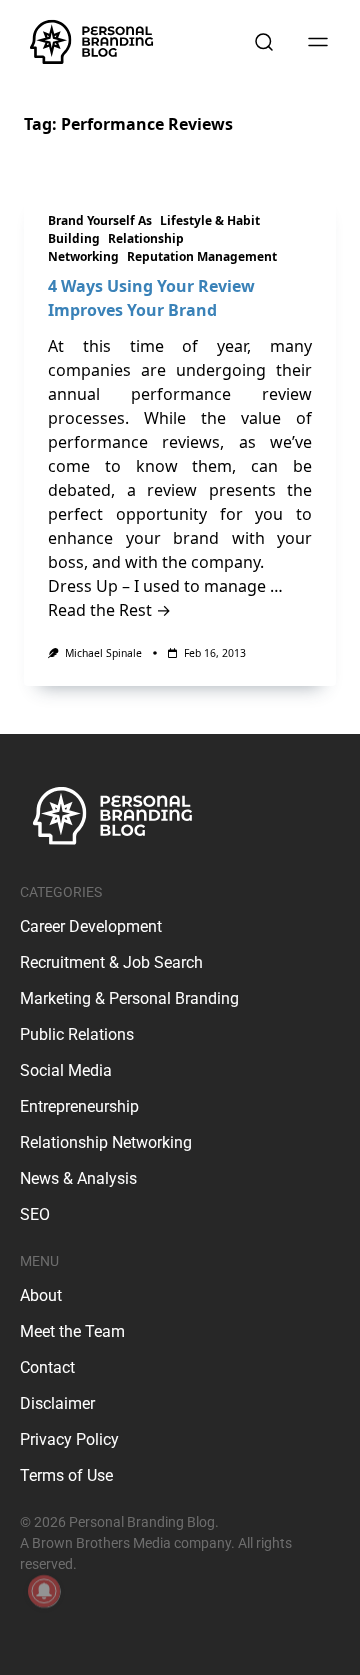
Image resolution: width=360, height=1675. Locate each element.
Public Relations (77, 1034)
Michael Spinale (103, 653)
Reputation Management (202, 256)
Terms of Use (66, 1475)
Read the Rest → (109, 610)
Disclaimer (57, 1403)
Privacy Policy (69, 1439)
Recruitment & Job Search (111, 962)
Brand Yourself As (100, 220)
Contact (47, 1367)
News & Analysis (78, 1178)
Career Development (91, 926)
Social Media (66, 1070)
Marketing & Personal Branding (129, 998)
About (41, 1295)
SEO (35, 1214)
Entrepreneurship (79, 1106)
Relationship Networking (116, 247)
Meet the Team (72, 1331)
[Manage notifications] (44, 1591)
